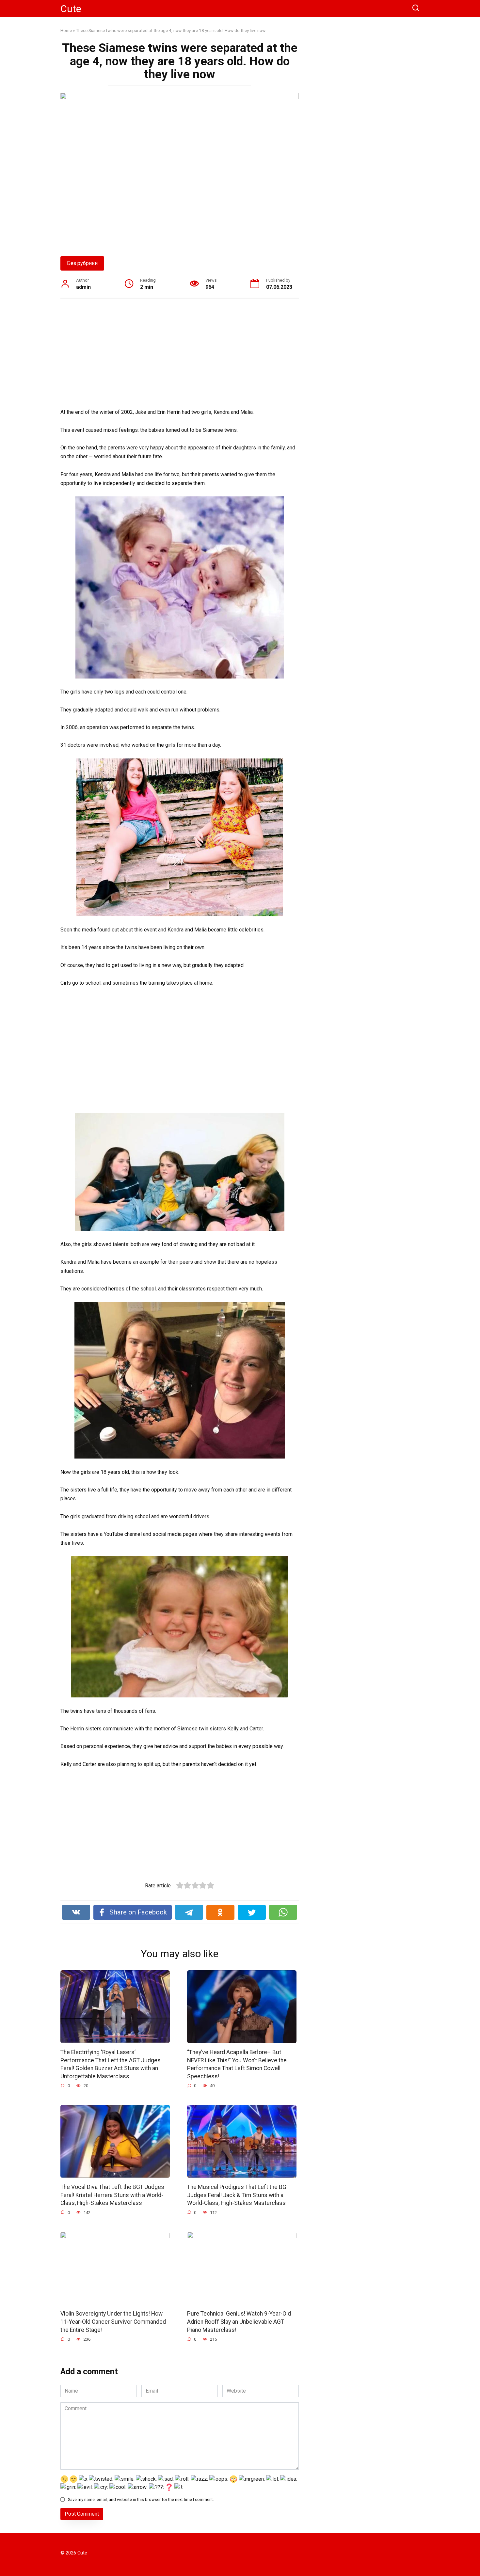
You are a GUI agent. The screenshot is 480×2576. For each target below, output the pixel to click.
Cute (71, 9)
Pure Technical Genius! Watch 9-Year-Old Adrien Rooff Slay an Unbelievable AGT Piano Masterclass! (239, 2322)
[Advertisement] (180, 354)
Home (66, 30)
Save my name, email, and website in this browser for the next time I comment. (141, 2499)
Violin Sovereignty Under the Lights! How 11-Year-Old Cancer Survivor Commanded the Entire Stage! (113, 2322)
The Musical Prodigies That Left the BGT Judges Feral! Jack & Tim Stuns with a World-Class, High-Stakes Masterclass (238, 2195)
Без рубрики (82, 263)
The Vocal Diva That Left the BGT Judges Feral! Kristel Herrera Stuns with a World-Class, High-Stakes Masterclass (112, 2195)
